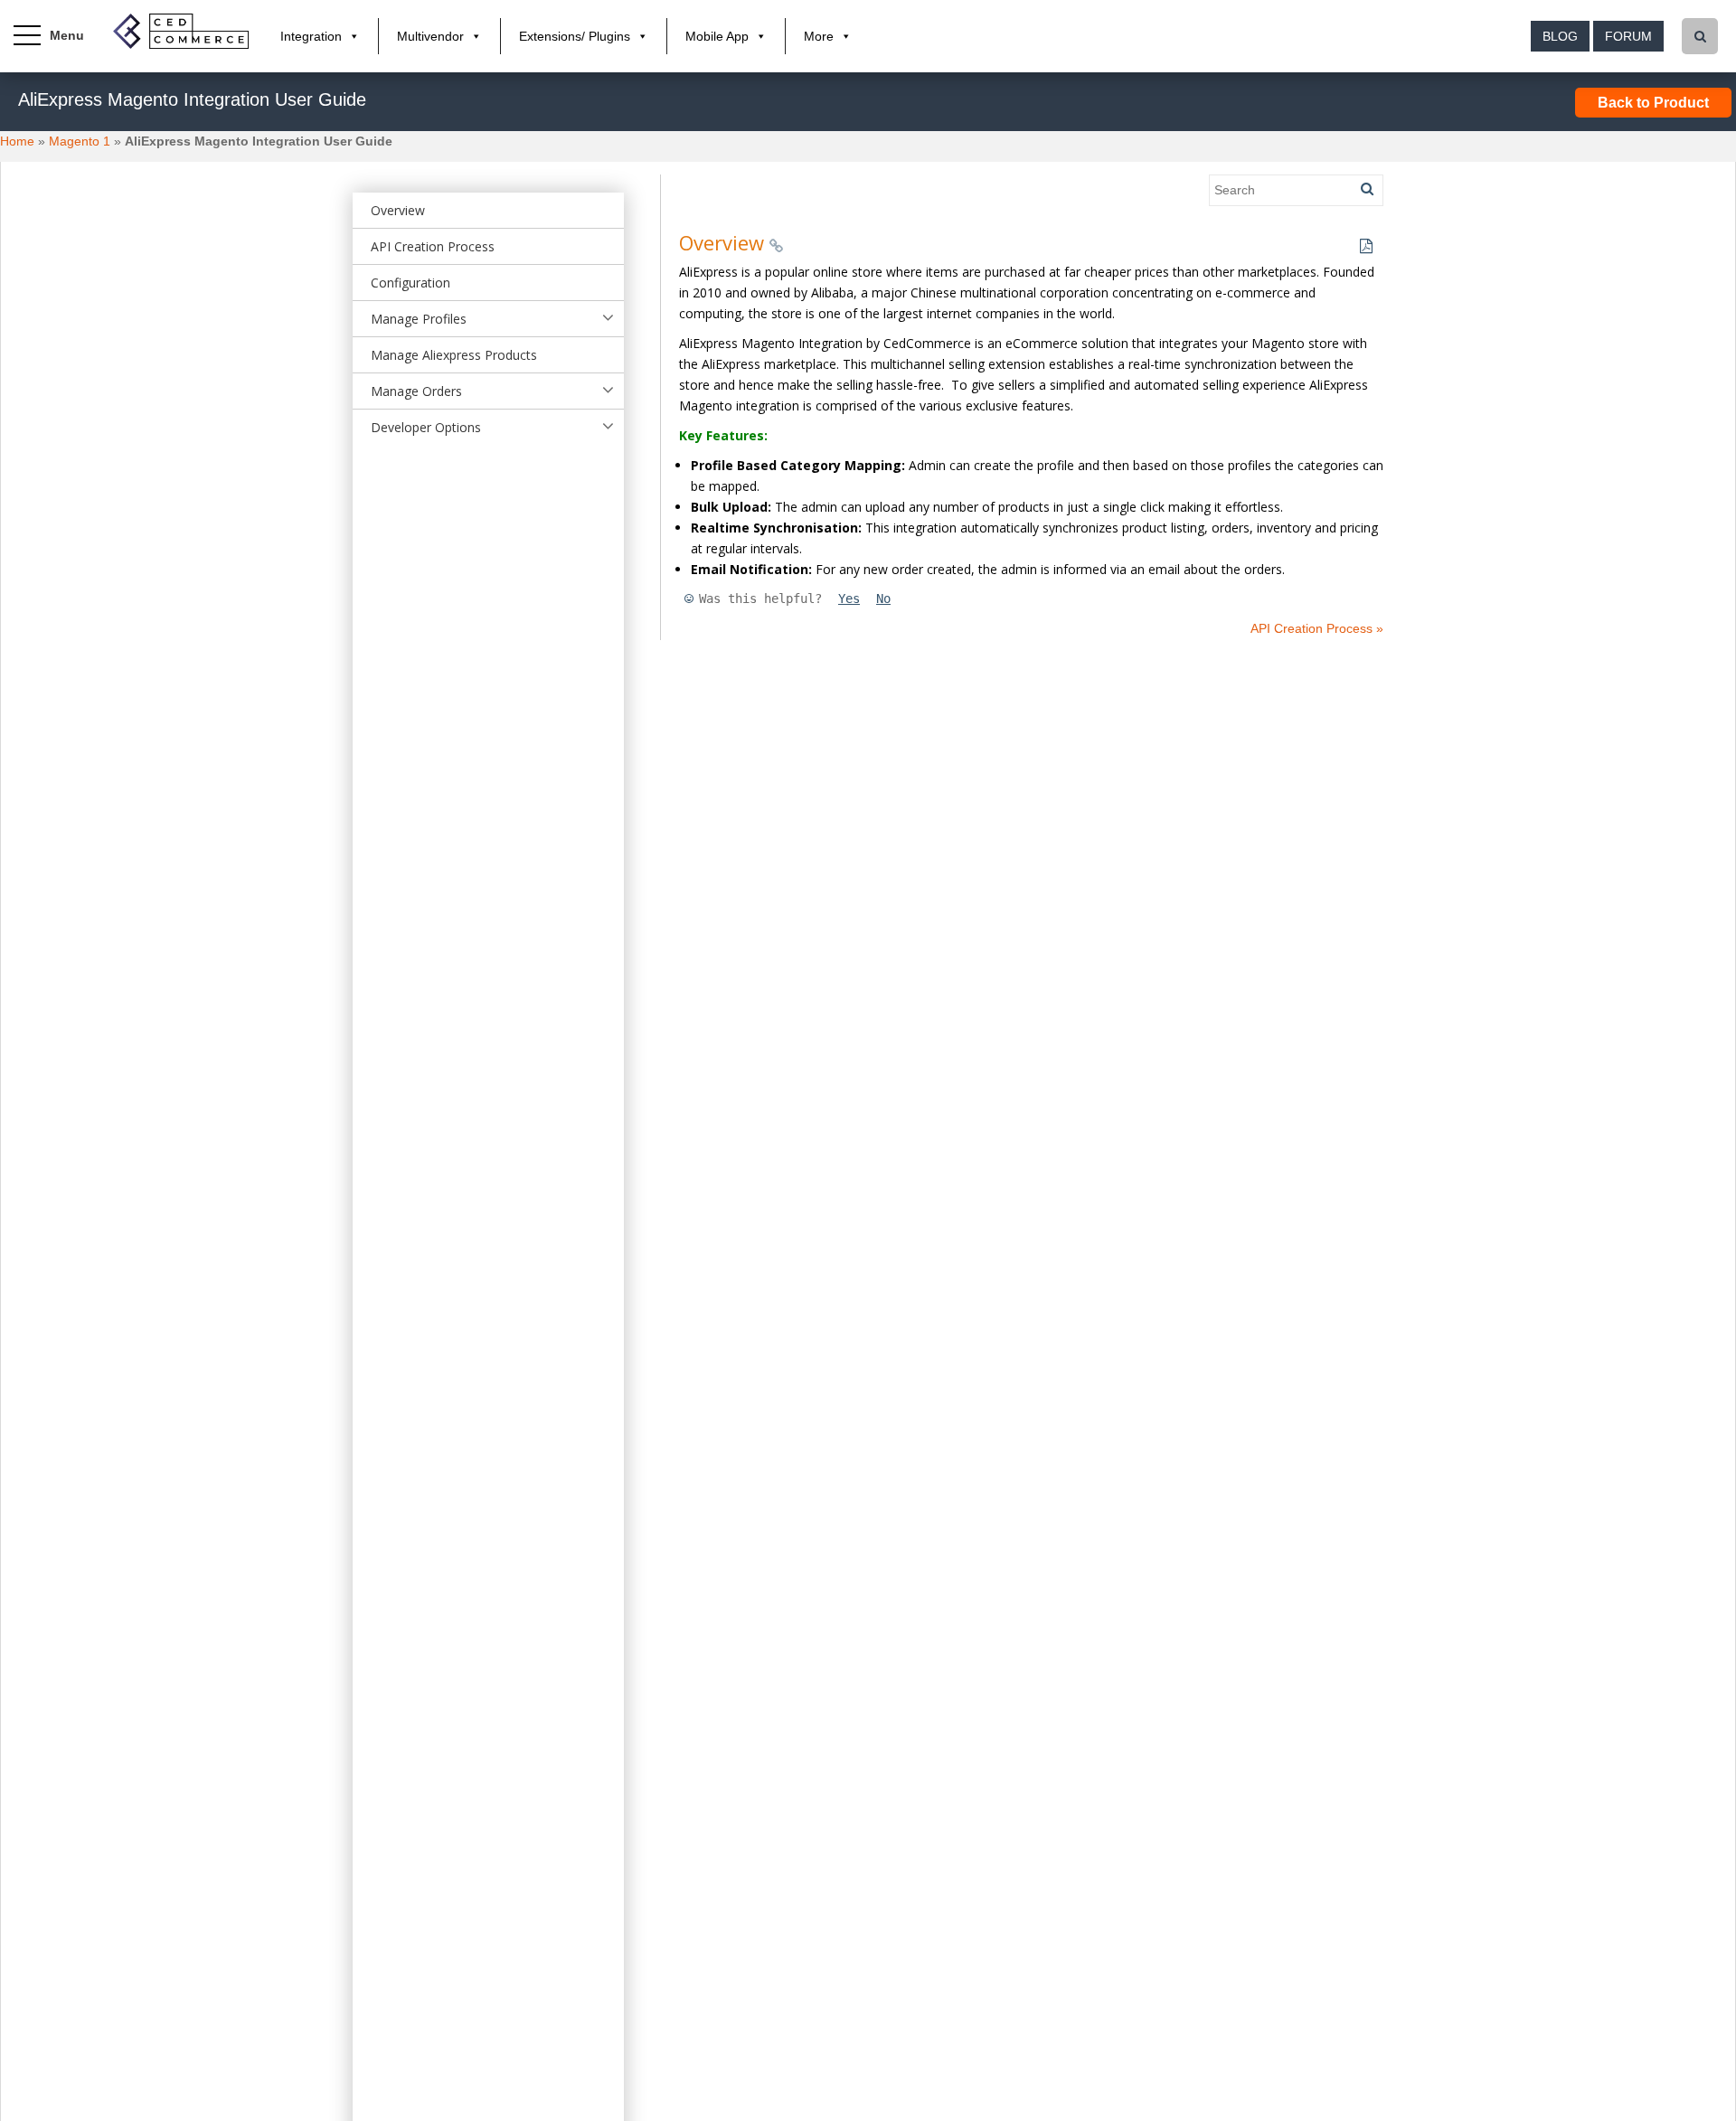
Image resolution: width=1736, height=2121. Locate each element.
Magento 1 (80, 141)
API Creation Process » (1317, 628)
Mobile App (717, 36)
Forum (1628, 36)
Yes (849, 599)
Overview (398, 210)
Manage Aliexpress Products (454, 355)
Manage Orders (416, 391)
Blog (1560, 36)
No (883, 599)
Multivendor (430, 36)
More (819, 36)
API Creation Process (433, 246)
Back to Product (1653, 103)
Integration (311, 36)
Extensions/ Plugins (575, 36)
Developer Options (426, 427)
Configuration (410, 283)
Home (17, 141)
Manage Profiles (419, 319)
